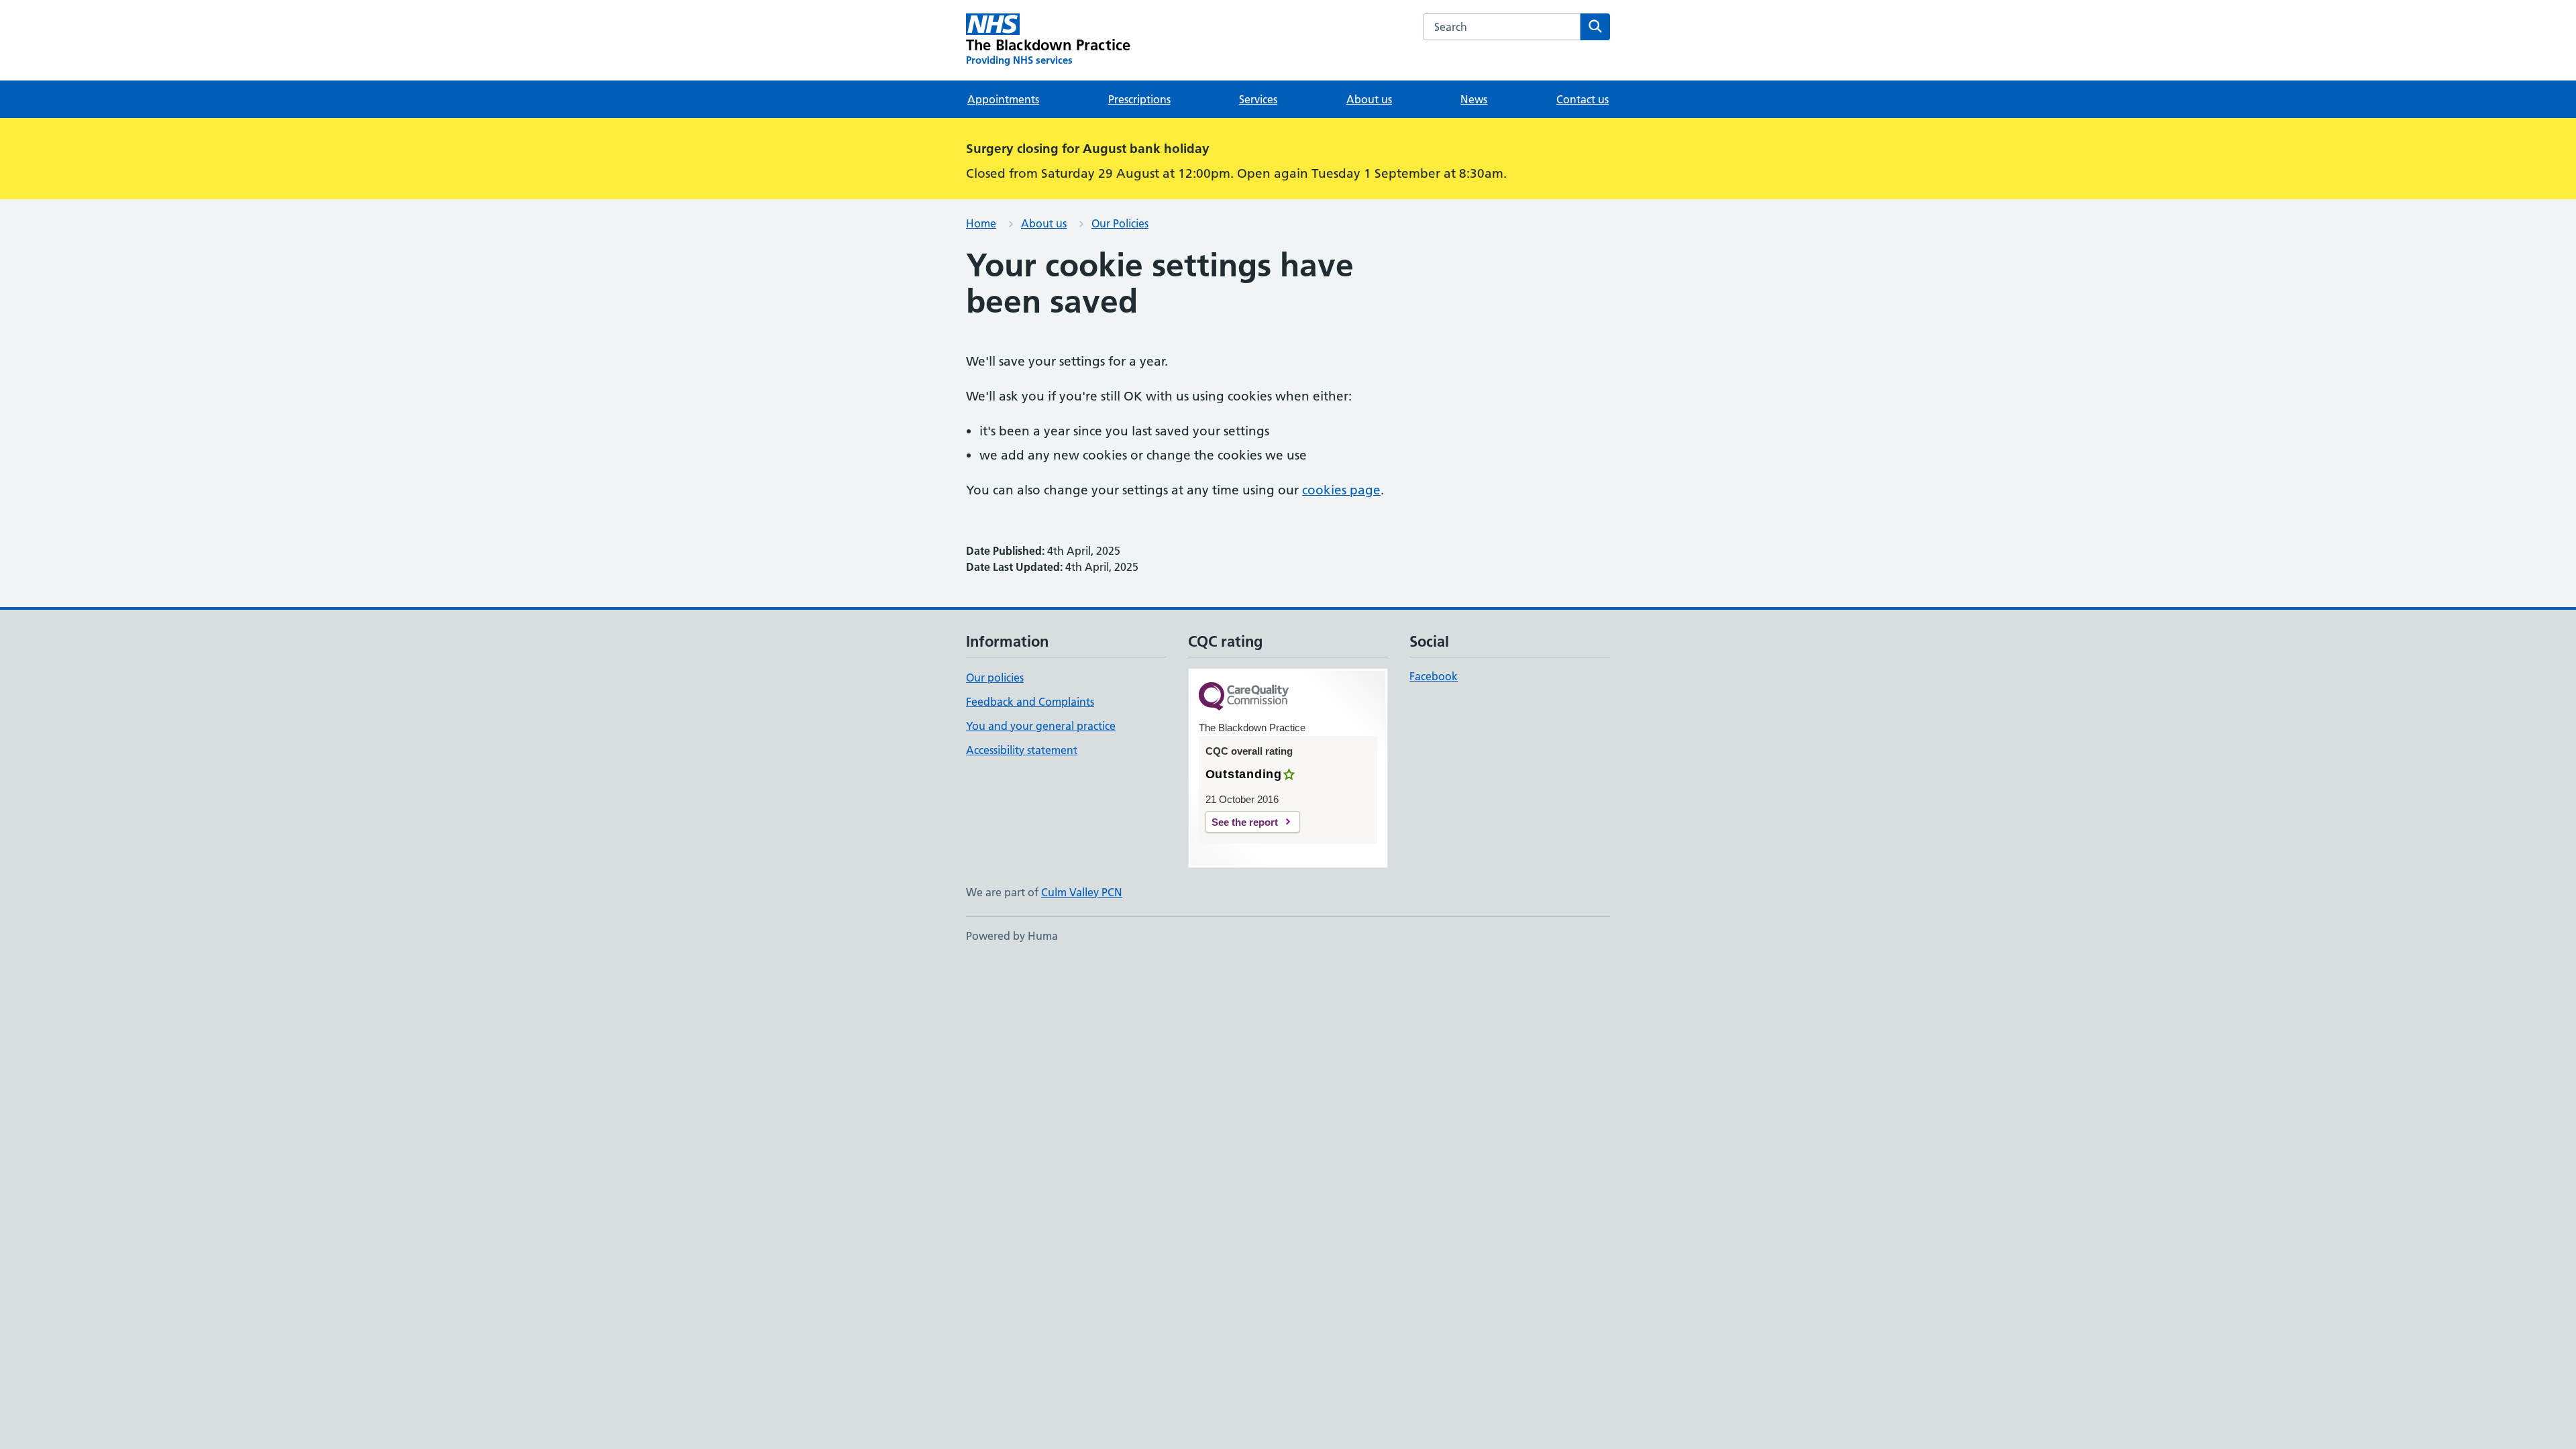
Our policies (995, 678)
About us (1369, 99)
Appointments (1003, 99)
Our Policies (1120, 223)
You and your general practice (1041, 726)
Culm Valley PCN (1082, 892)
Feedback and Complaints (1030, 702)
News (1474, 99)
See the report (1245, 822)
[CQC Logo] (1244, 697)
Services (1258, 99)
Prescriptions (1139, 99)
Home (981, 223)
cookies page (1341, 490)
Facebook (1434, 676)
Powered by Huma (1012, 936)
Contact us (1582, 99)
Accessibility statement (1022, 750)
